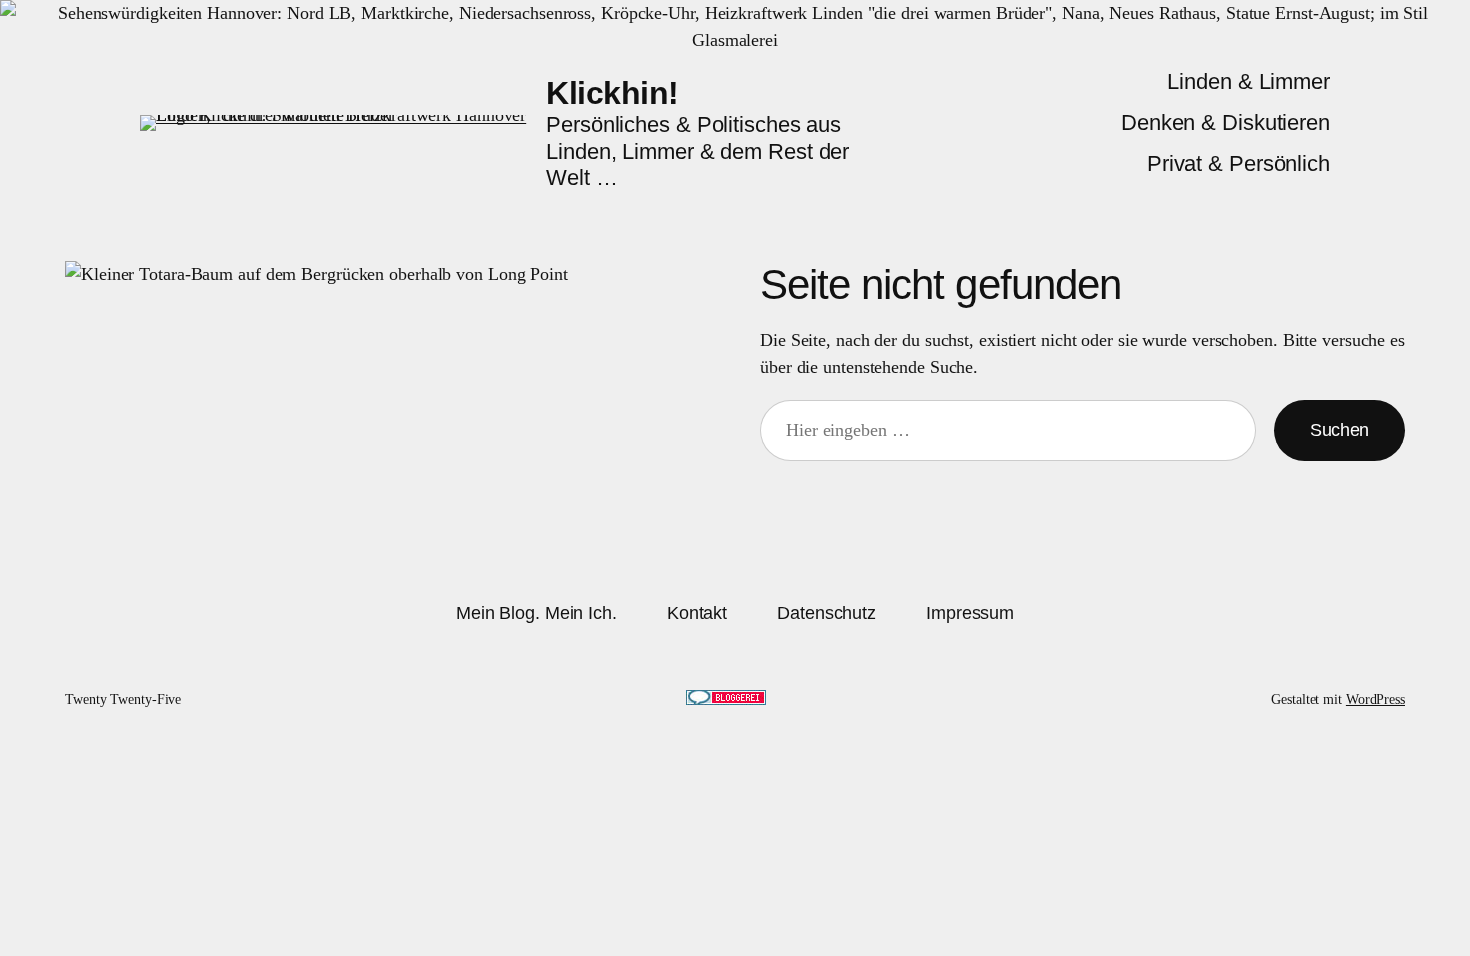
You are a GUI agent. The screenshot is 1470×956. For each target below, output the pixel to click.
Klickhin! (612, 93)
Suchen (1339, 430)
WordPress (1375, 699)
